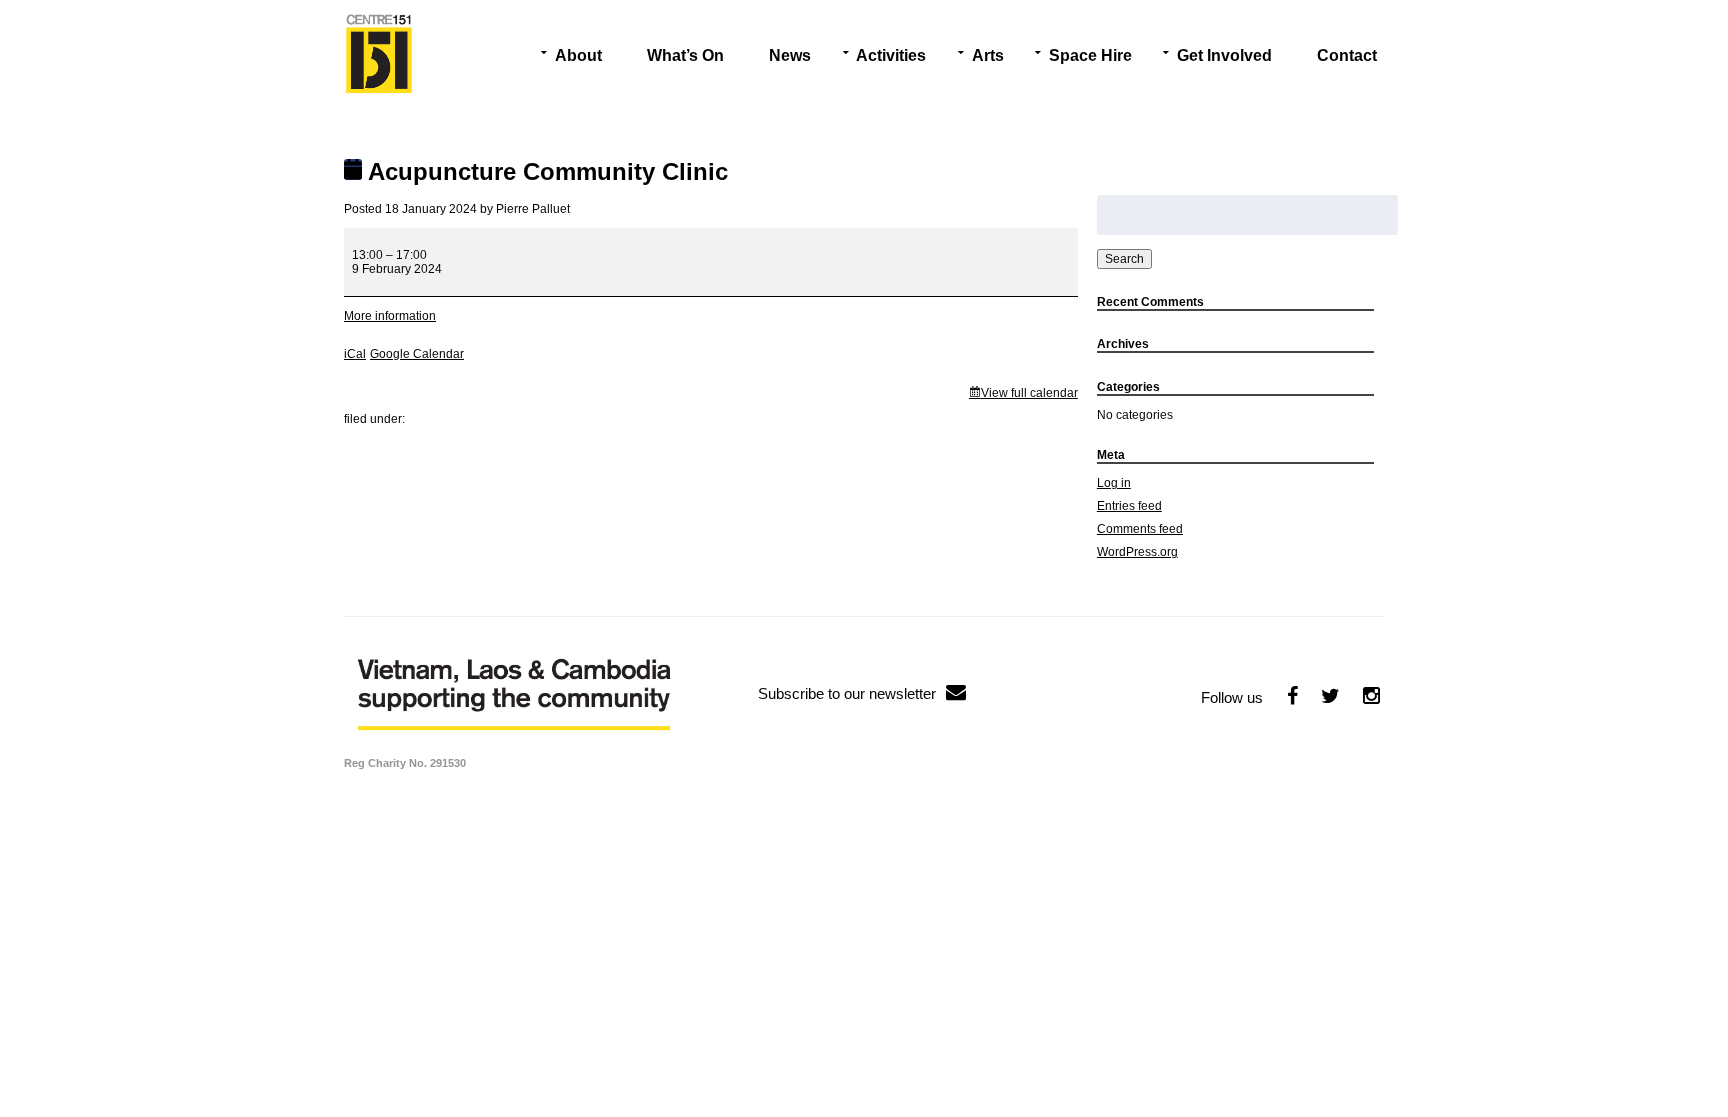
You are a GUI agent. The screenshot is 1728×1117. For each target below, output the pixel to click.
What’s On (685, 55)
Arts (988, 55)
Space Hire (1090, 55)
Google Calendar (417, 354)
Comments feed (1140, 529)
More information (390, 316)
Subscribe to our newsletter (847, 693)
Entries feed (1129, 506)
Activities (891, 55)
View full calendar (1029, 393)
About (578, 55)
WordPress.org (1137, 552)
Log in (1114, 483)
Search (1124, 259)
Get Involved (1224, 55)
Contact (1347, 55)
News (790, 55)
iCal (355, 354)
